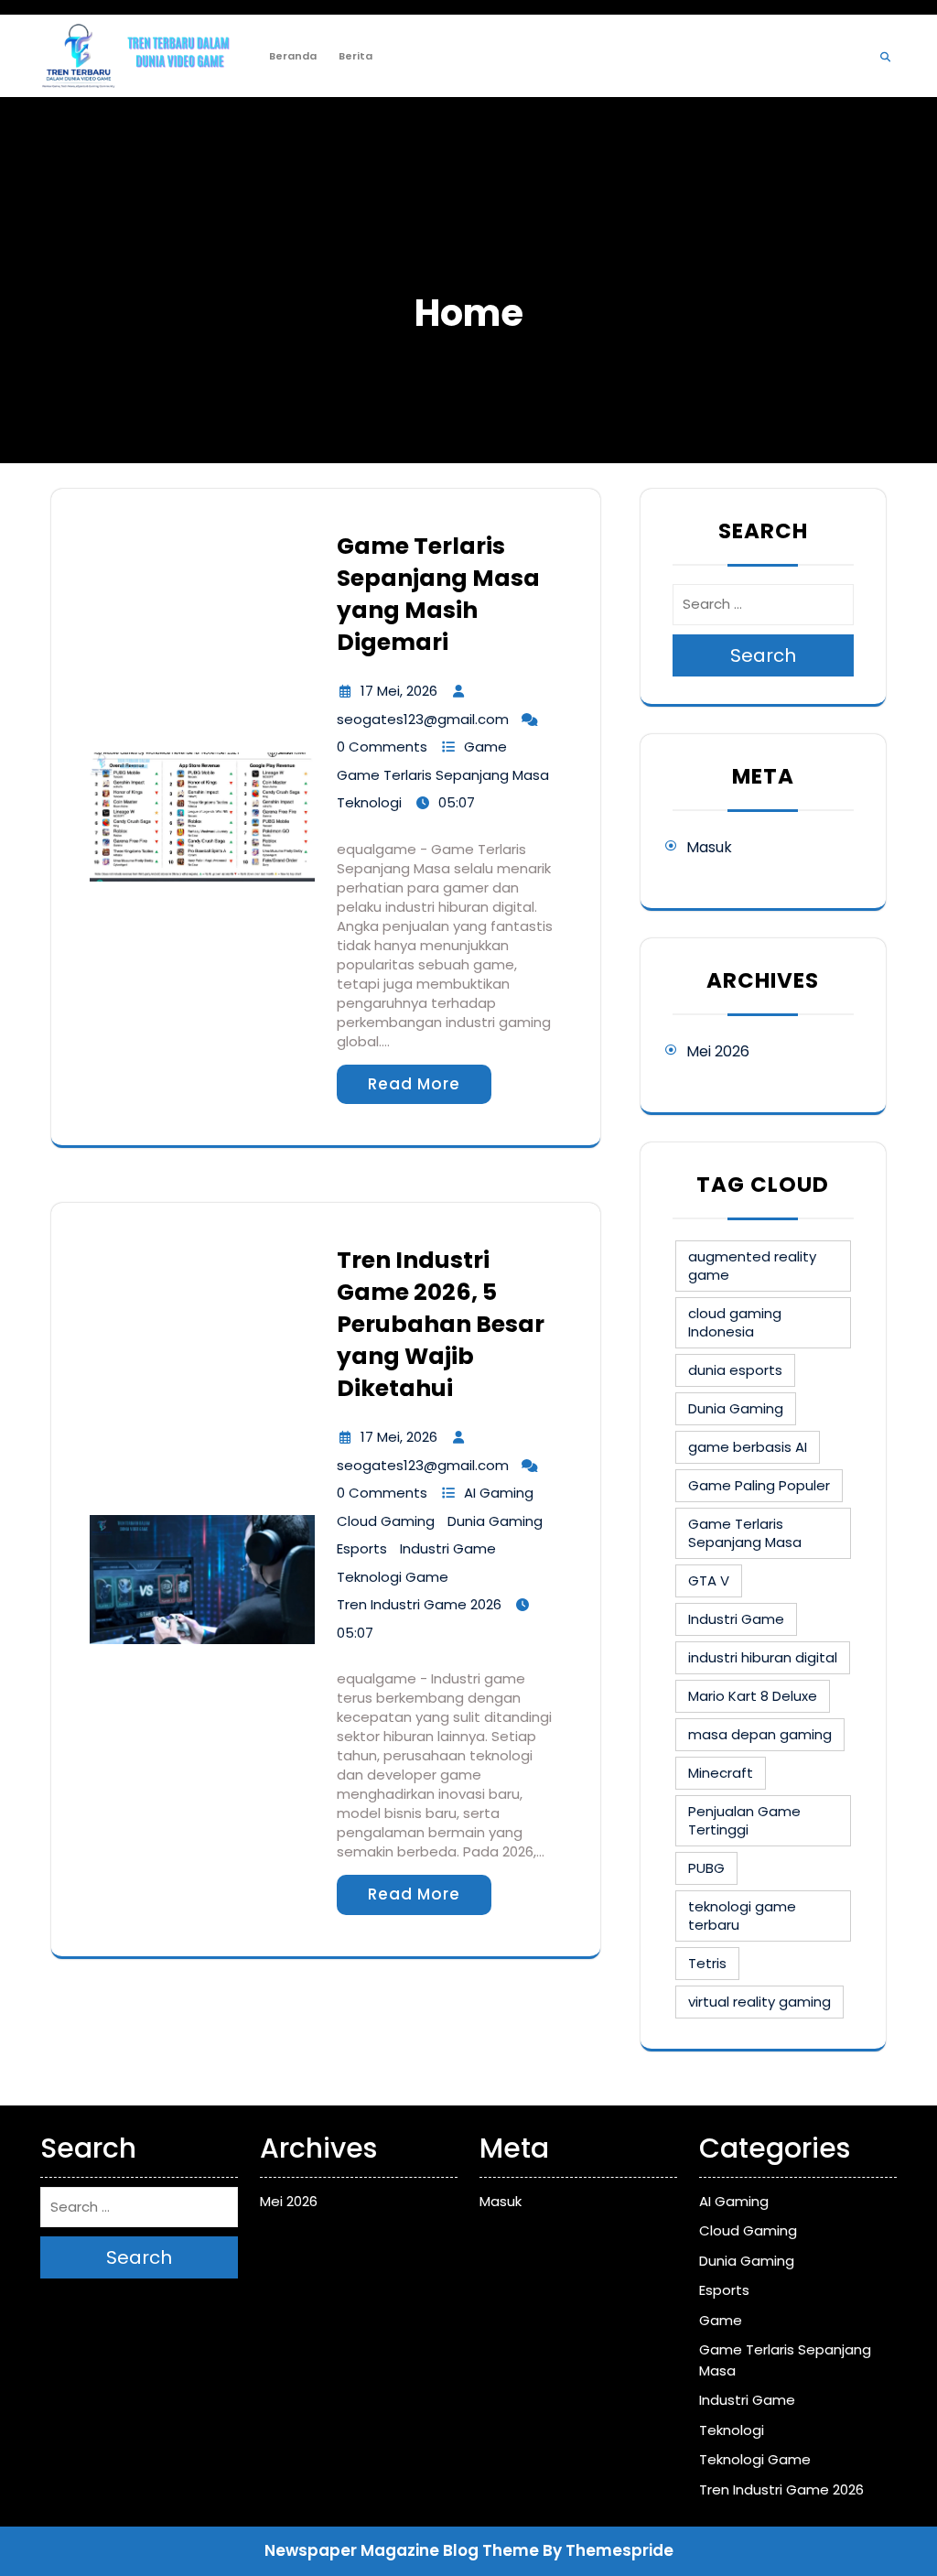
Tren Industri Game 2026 (419, 1604)
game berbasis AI (748, 1447)
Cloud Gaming (386, 1521)
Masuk (709, 847)
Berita (355, 56)
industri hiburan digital (763, 1657)
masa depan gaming (760, 1734)
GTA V (709, 1580)
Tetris (707, 1963)
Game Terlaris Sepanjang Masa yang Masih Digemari (438, 594)
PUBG (706, 1868)
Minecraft (721, 1773)
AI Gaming (499, 1493)
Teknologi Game (393, 1577)
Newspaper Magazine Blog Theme (402, 2550)
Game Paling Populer (759, 1485)
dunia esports (735, 1370)
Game (485, 747)
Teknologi (369, 802)
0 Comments (382, 747)
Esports (362, 1548)
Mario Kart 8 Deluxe (753, 1696)
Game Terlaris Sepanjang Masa (443, 775)
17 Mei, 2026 (399, 691)
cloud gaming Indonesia (735, 1322)
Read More (414, 1084)
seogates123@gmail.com (423, 719)
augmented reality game (752, 1266)
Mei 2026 (718, 1051)
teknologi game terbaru (742, 1916)
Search (763, 655)
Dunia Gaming (495, 1521)
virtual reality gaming (759, 2002)
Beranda (293, 56)
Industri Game (448, 1548)
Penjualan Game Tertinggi (744, 1820)
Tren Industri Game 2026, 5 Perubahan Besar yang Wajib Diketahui (441, 1324)
